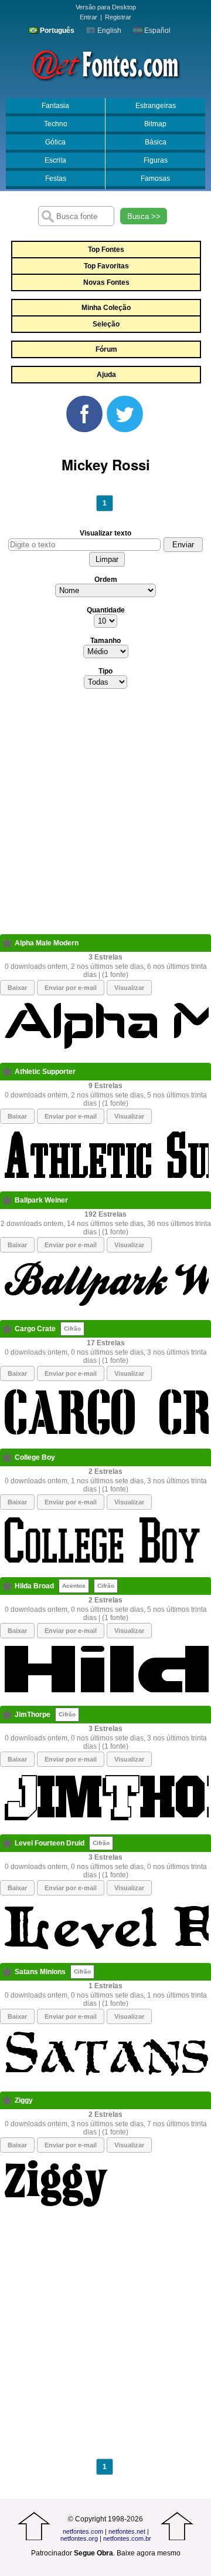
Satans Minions (40, 1972)
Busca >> (144, 216)
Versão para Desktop (106, 7)
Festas (56, 179)
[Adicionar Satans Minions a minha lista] (7, 1972)
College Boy (35, 1457)
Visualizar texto (105, 533)
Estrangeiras (156, 106)
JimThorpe (33, 1715)
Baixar (17, 988)
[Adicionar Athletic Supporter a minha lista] (7, 1072)
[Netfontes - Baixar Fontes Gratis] (105, 64)
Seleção (106, 324)
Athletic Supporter (45, 1072)
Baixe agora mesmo (149, 2553)
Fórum (106, 349)
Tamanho (105, 641)
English (108, 31)
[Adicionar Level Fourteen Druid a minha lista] (7, 1843)
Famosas (155, 179)
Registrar (118, 17)
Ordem (106, 580)
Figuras (156, 160)
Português (56, 31)
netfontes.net (127, 2531)
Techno (56, 124)
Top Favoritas (106, 266)
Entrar (89, 17)
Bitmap (155, 124)
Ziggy (24, 2100)
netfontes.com (83, 2531)
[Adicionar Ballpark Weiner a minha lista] (7, 1200)
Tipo (105, 671)
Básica (156, 142)
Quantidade (106, 610)
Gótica (55, 142)
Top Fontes (106, 250)
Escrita (55, 160)
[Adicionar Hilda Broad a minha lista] (7, 1586)
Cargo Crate (35, 1329)
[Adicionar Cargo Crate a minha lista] (7, 1329)
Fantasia (55, 106)
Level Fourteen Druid (50, 1843)
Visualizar (129, 988)
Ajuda (106, 375)
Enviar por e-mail (71, 988)
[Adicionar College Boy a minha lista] (7, 1457)
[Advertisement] (105, 815)
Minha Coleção (106, 308)
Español (156, 31)
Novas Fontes (106, 282)
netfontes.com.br (127, 2538)
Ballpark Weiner (41, 1200)
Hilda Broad (34, 1586)
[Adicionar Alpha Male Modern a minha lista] (7, 943)
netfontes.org (79, 2538)
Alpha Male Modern (47, 943)
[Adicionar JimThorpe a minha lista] (7, 1715)
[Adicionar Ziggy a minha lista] (7, 2100)
